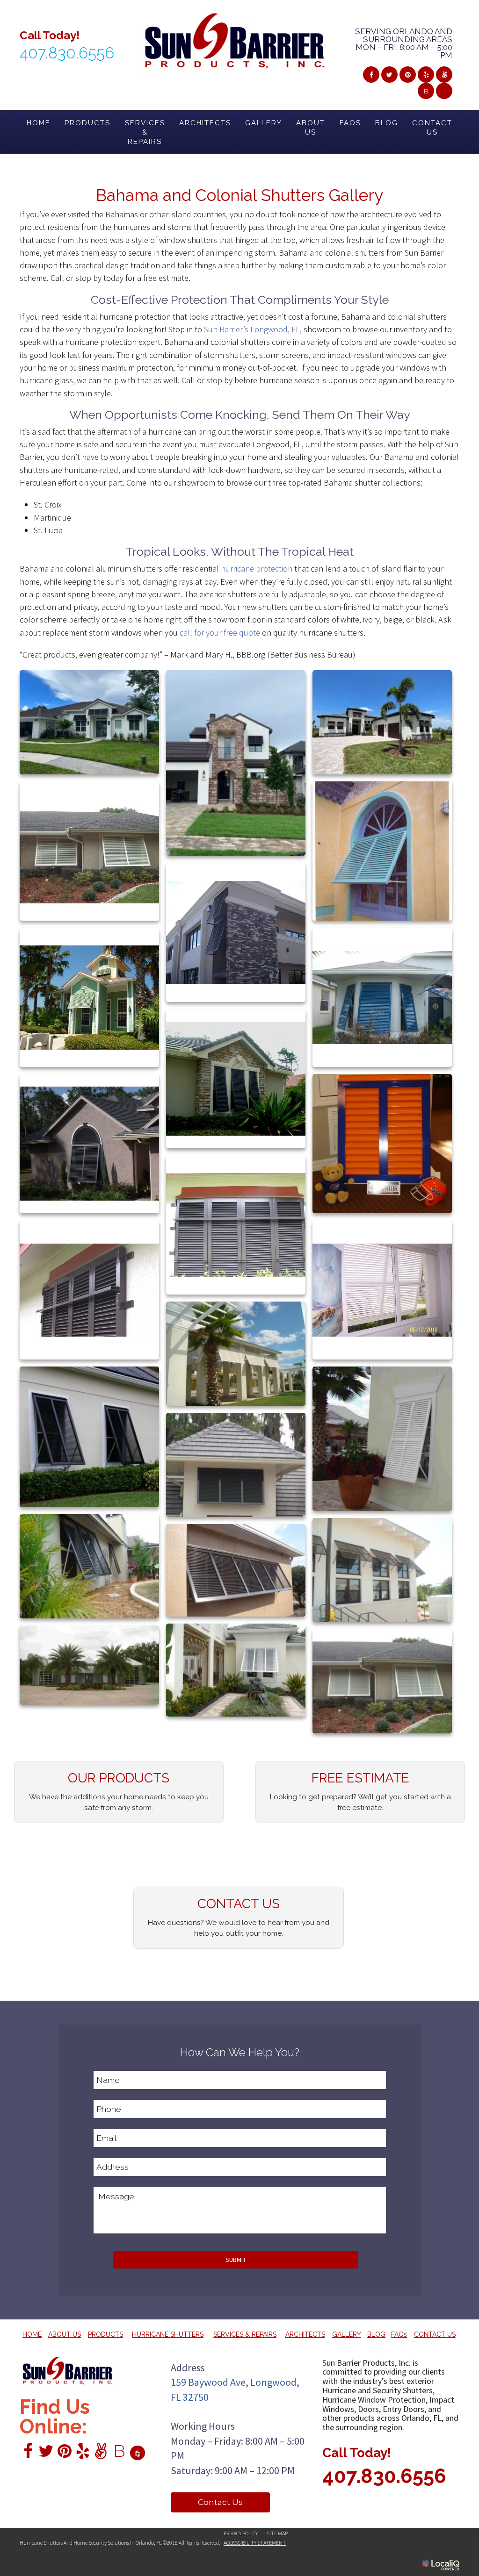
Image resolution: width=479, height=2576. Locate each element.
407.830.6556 (384, 2476)
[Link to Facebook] (371, 75)
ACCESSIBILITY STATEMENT (255, 2543)
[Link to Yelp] (426, 75)
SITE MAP (277, 2533)
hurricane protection (257, 569)
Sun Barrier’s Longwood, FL (252, 329)
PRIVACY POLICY (241, 2533)
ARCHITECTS (205, 123)
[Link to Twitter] (389, 75)
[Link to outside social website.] (444, 91)
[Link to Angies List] (444, 75)
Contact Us (220, 2502)
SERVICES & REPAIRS (145, 132)
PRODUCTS (87, 123)
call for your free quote (220, 633)
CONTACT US (432, 128)
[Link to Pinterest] (408, 75)
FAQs (350, 123)
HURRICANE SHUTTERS (168, 2334)
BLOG (387, 123)
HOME (39, 123)
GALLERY (264, 123)
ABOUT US (311, 128)
